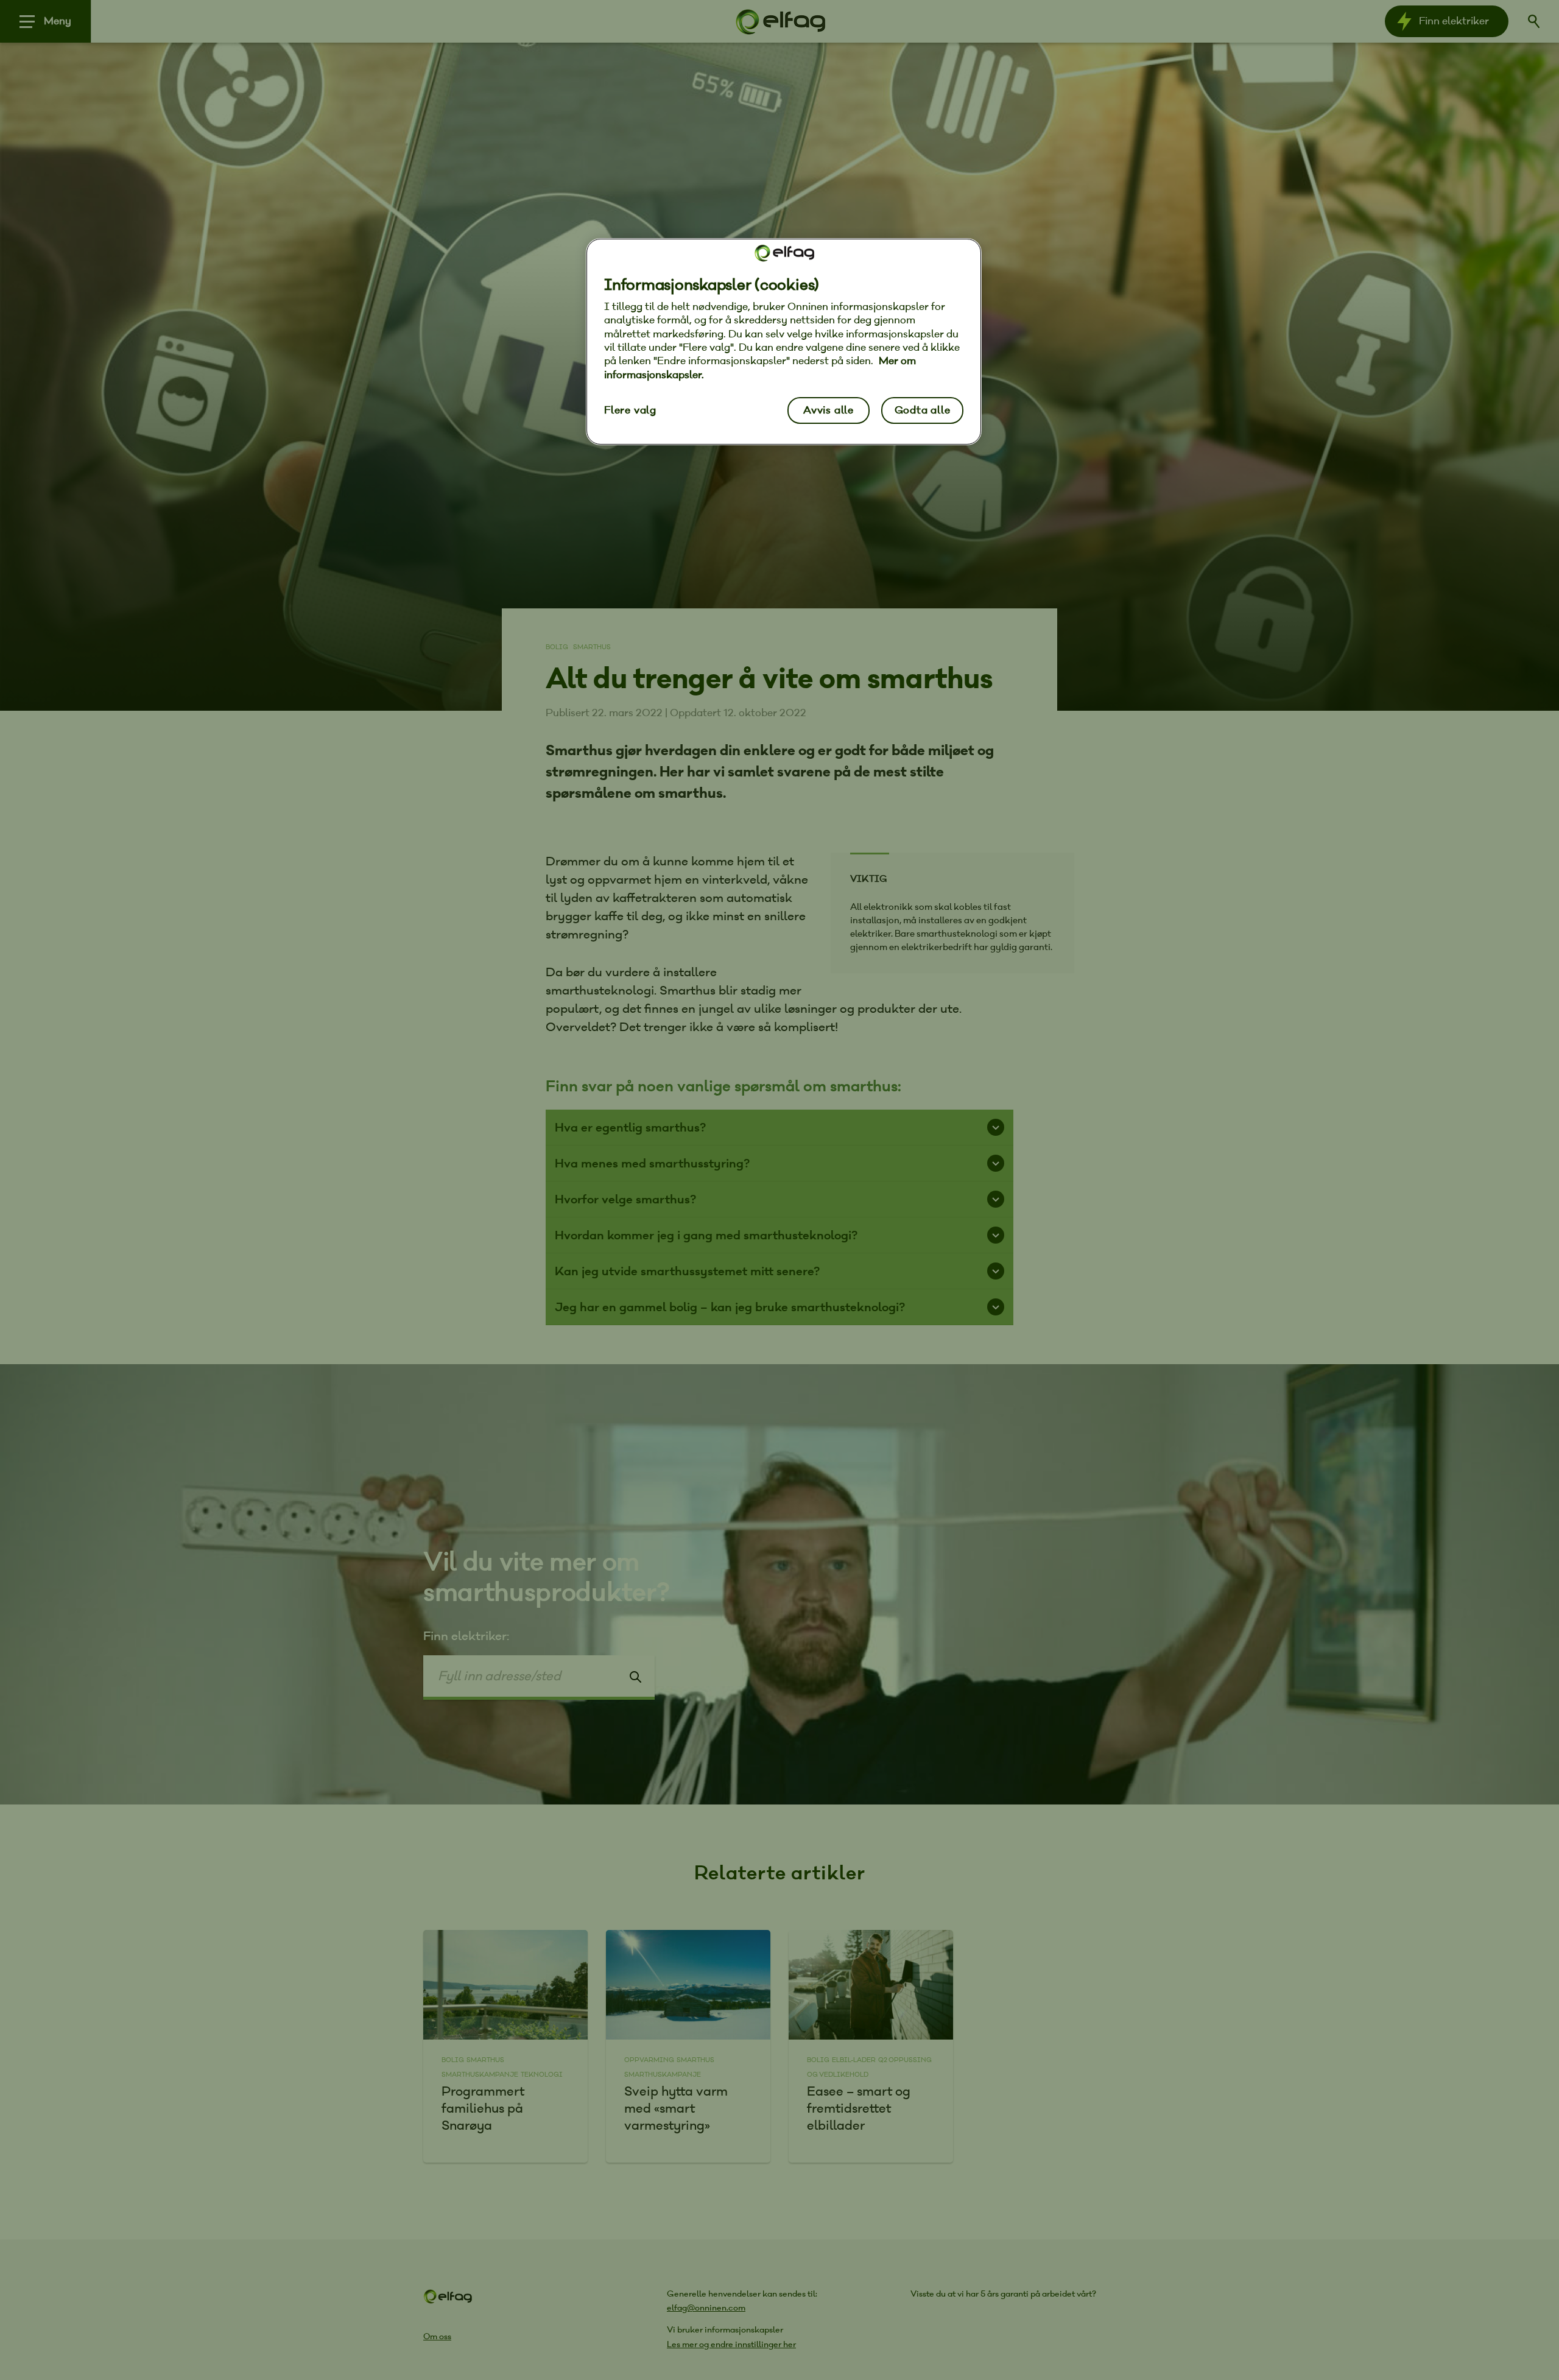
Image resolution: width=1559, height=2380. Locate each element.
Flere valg (630, 410)
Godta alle (923, 410)
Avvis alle (829, 410)
